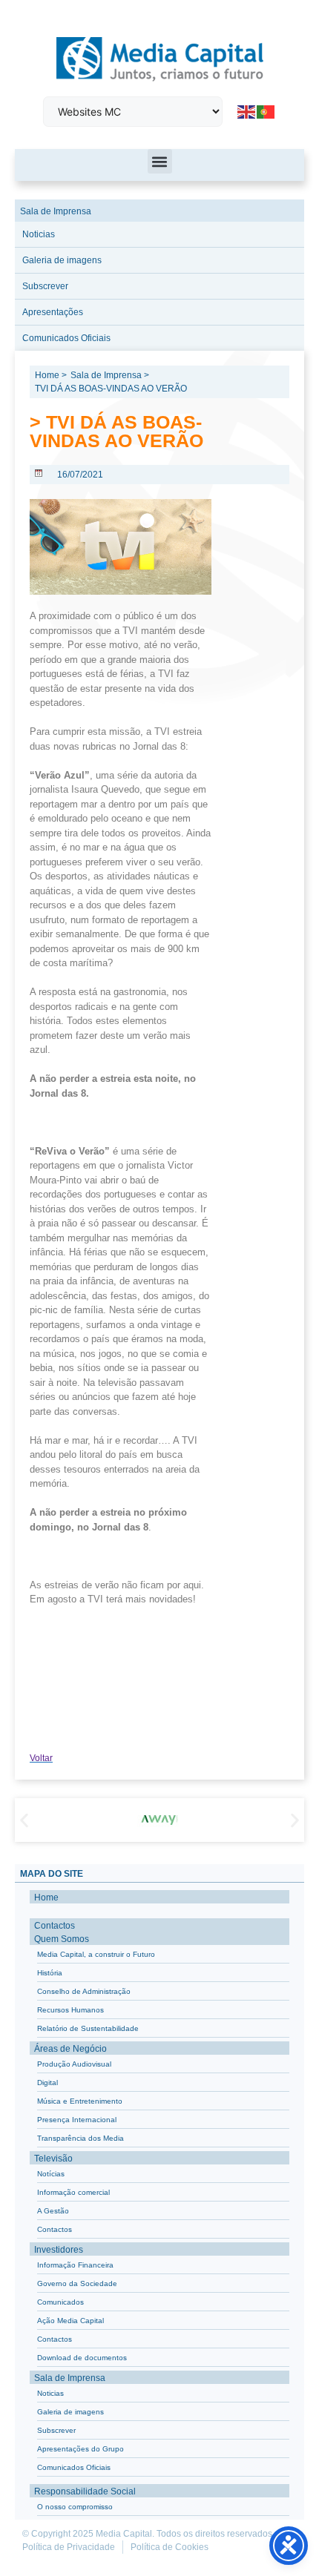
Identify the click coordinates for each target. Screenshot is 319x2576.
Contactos (55, 1926)
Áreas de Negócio (70, 2049)
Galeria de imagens (62, 260)
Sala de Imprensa (56, 211)
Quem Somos (62, 1939)
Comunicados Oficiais (66, 338)
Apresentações (53, 312)
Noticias (39, 234)
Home (46, 1898)
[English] (247, 111)
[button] (160, 161)
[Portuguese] (266, 111)
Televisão (53, 2159)
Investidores (59, 2250)
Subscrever (45, 286)
